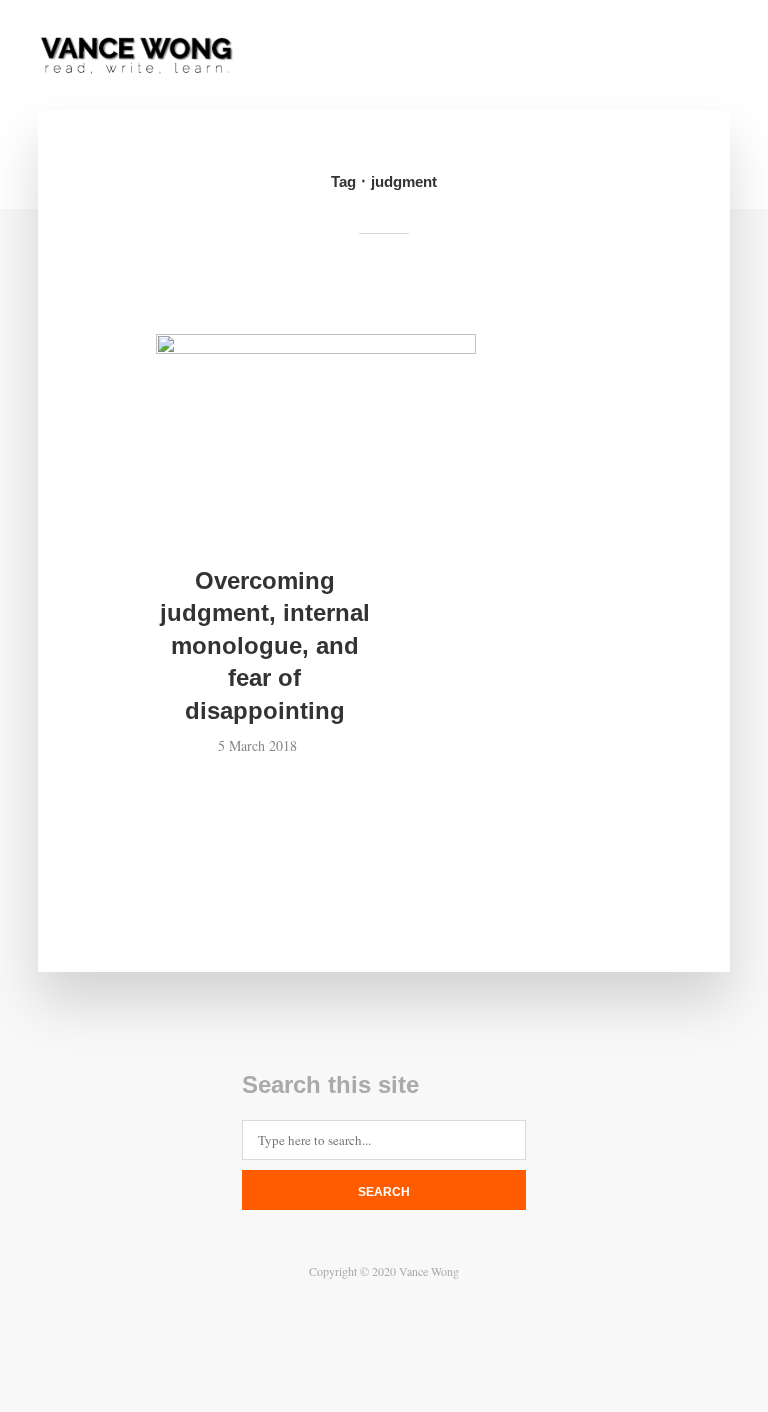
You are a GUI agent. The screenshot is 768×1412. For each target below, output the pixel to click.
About (247, 57)
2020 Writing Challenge (559, 57)
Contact (334, 57)
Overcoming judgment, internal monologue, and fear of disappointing (265, 645)
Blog (416, 57)
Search (384, 1192)
